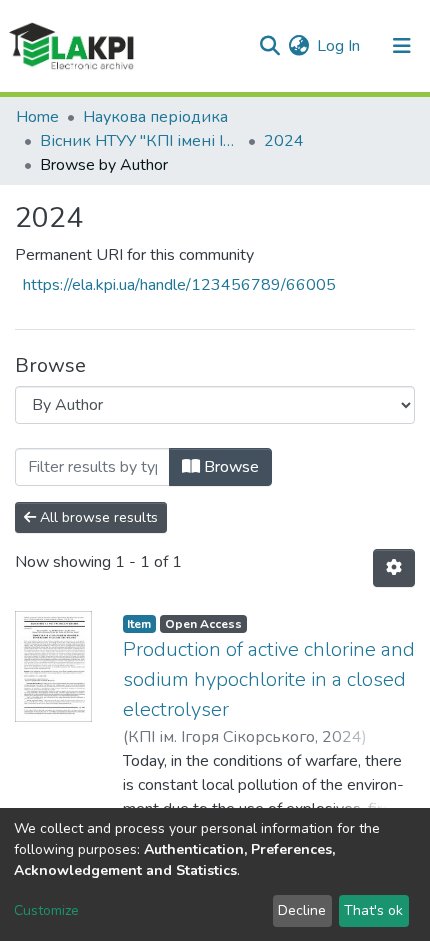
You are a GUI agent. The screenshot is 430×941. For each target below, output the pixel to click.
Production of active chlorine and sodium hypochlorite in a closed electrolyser (269, 679)
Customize (46, 910)
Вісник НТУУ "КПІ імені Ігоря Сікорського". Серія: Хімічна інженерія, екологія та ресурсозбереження (140, 141)
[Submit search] (269, 46)
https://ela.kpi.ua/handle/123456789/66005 (179, 285)
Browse (229, 467)
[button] (298, 46)
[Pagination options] (394, 568)
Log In (339, 46)
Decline (302, 910)
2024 (284, 141)
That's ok (373, 910)
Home (37, 117)
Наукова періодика (155, 117)
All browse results (97, 517)
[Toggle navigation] (402, 46)
